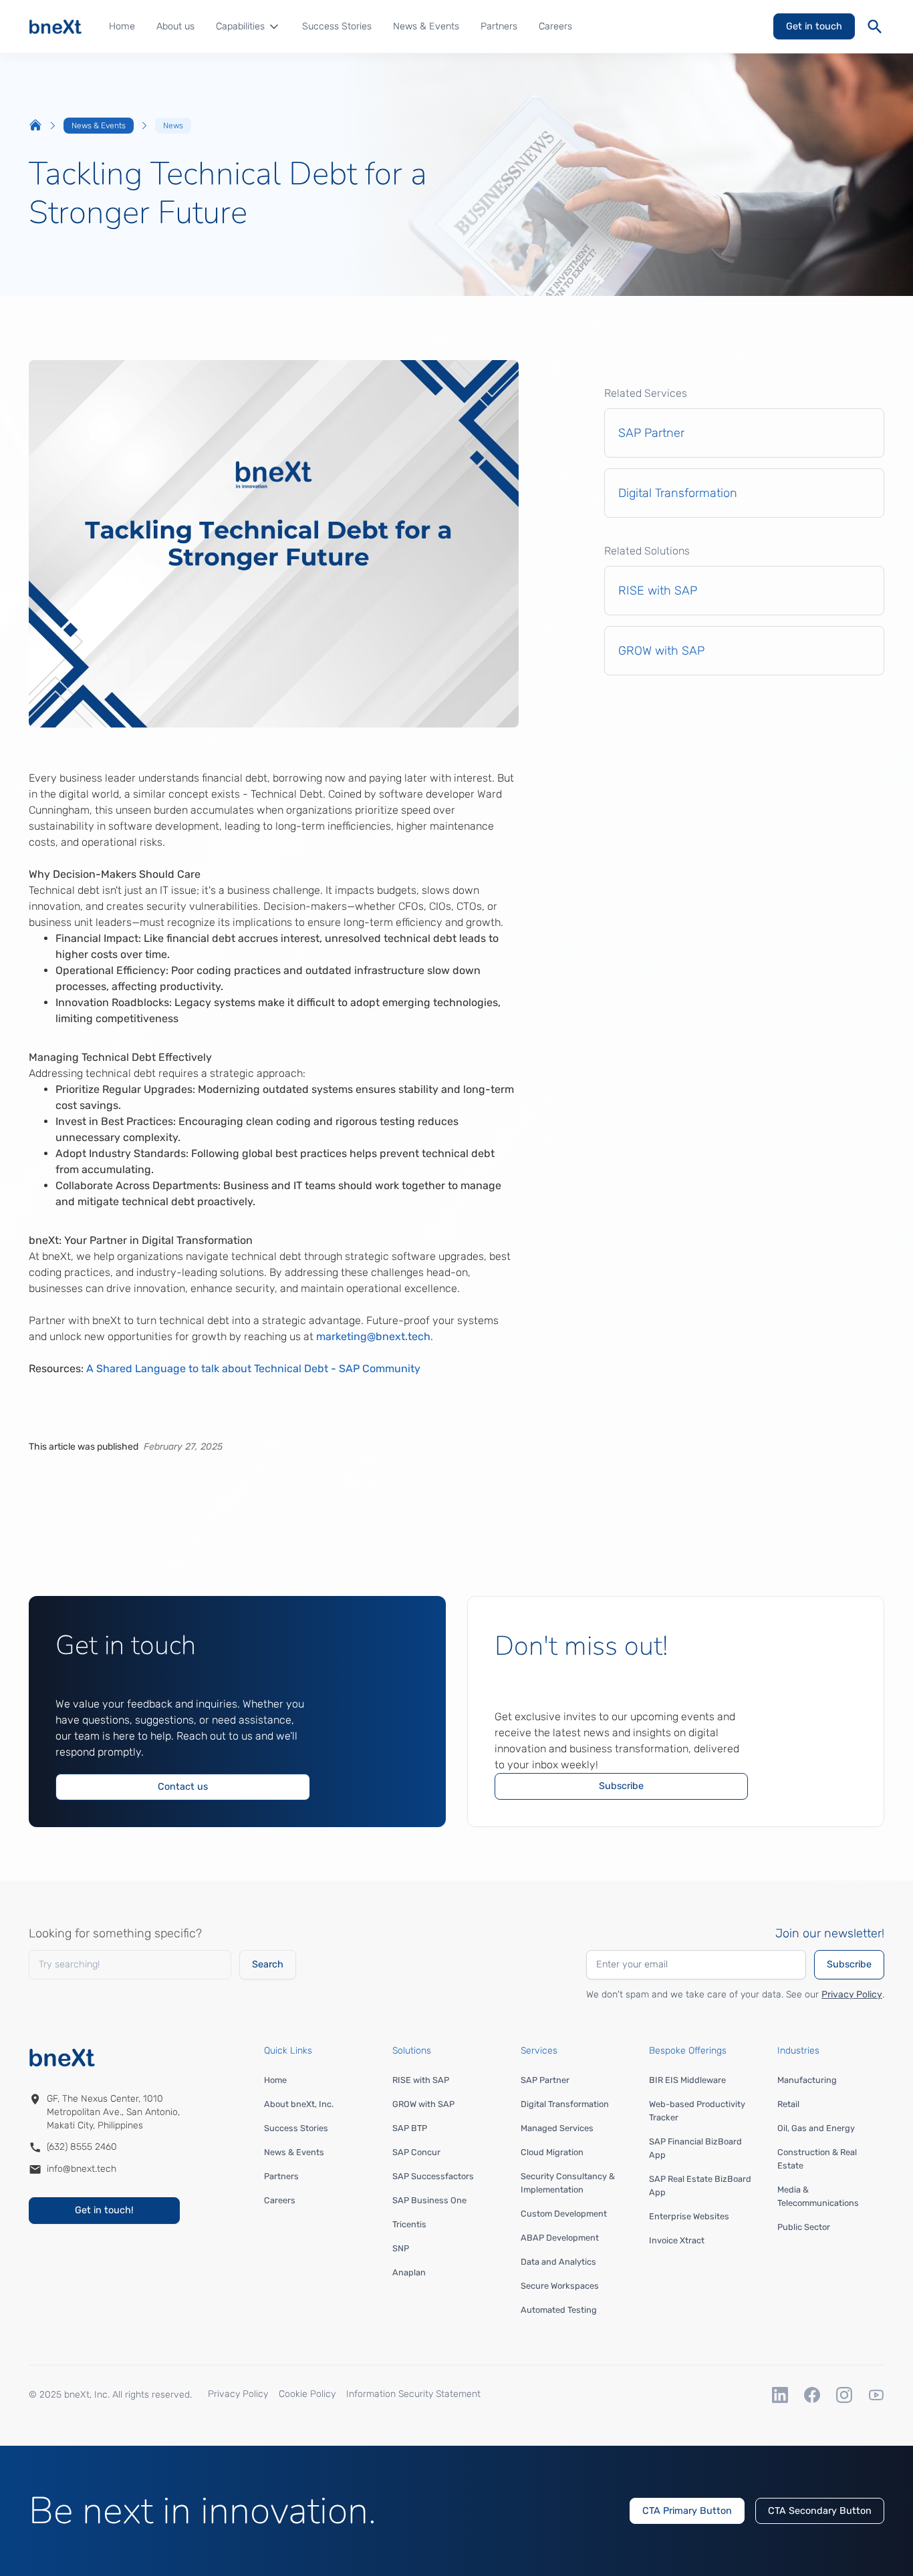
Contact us (183, 1787)
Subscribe (621, 1786)
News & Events (426, 26)
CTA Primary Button (687, 2511)
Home (122, 26)
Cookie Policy (307, 2394)
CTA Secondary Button (820, 2511)
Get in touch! (104, 2210)
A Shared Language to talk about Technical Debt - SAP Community (253, 1368)
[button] (248, 27)
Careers (555, 26)
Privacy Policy (852, 1994)
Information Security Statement (413, 2394)
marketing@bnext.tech (373, 1336)
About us (175, 26)
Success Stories (337, 26)
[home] (55, 27)
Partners (499, 26)
